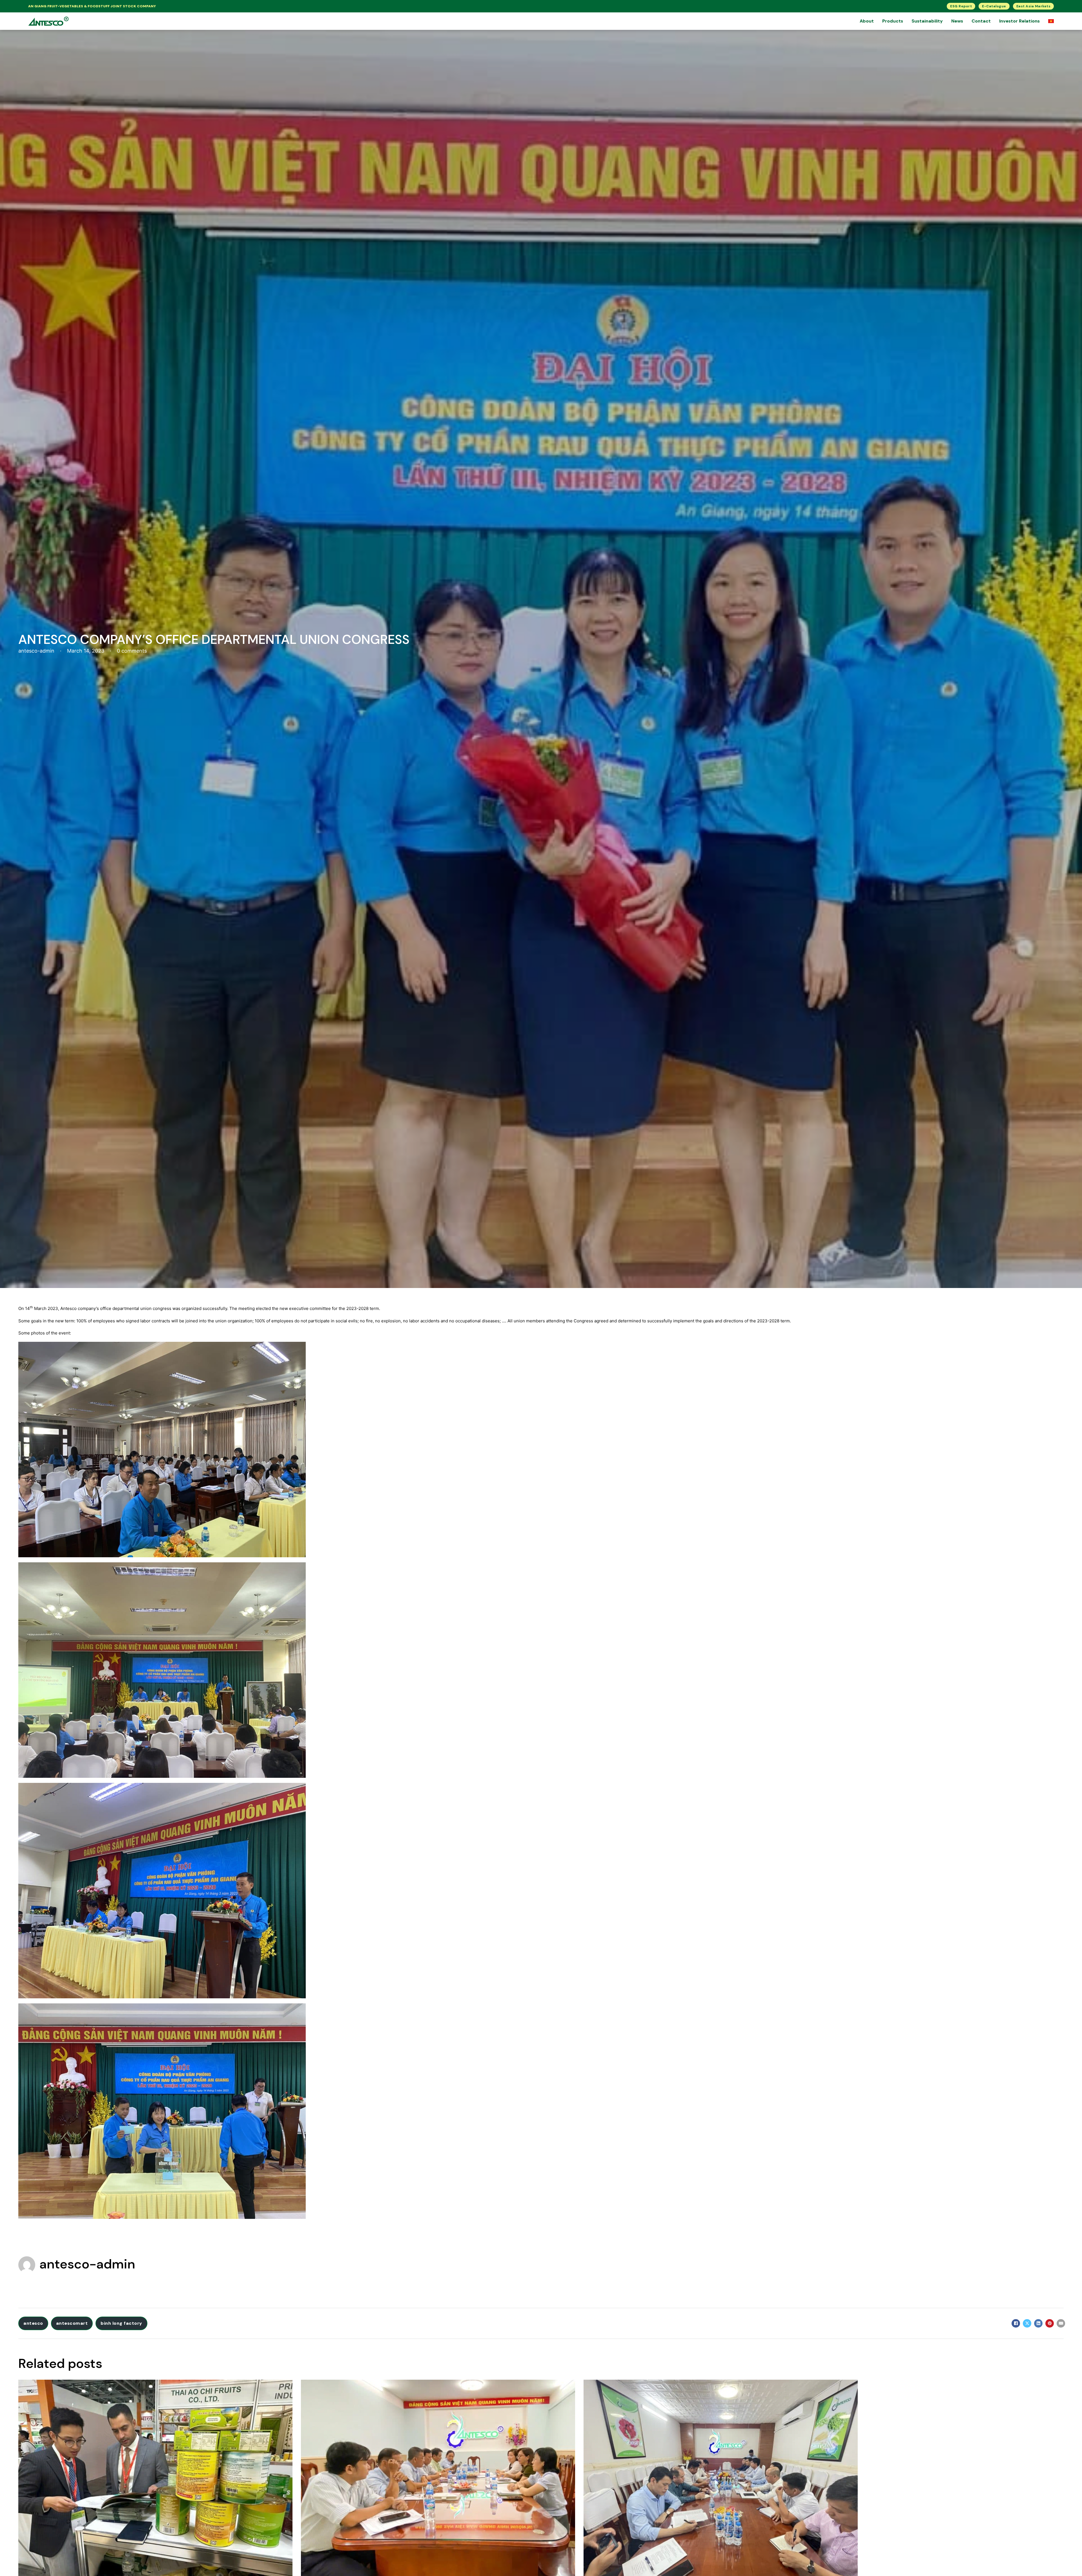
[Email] (1061, 2323)
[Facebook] (1016, 2323)
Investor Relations (1019, 21)
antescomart (72, 2323)
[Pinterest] (1050, 2323)
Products (893, 21)
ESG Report (961, 6)
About (867, 21)
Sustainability (927, 21)
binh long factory (121, 2323)
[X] (1027, 2323)
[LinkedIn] (1038, 2323)
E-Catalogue (994, 6)
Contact (981, 21)
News (957, 21)
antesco (33, 2323)
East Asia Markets (1034, 6)
